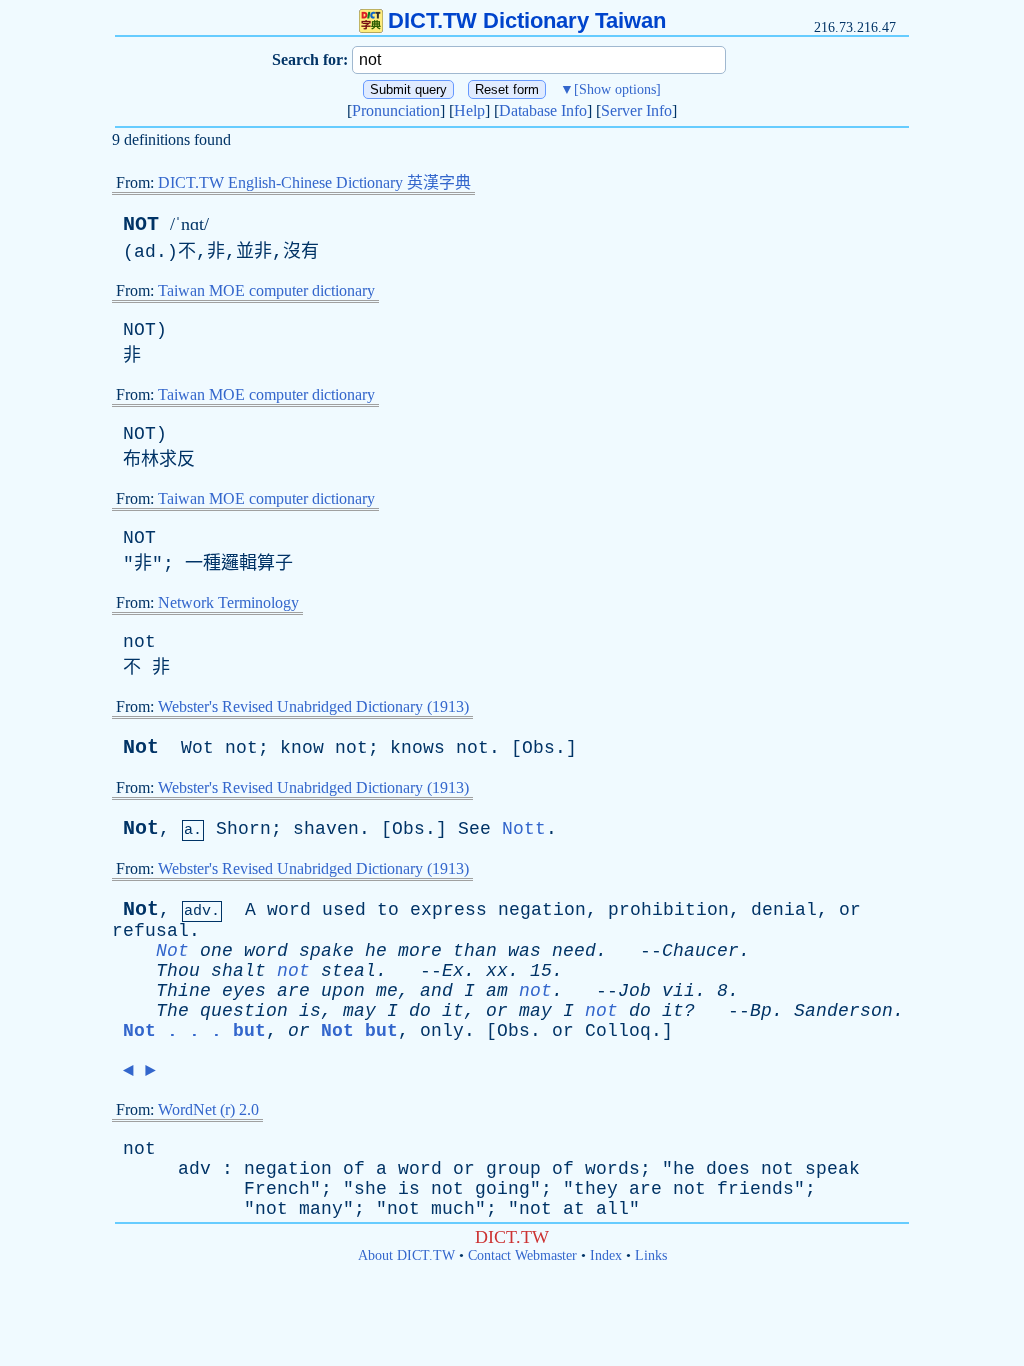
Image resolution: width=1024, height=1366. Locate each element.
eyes (244, 991)
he (376, 951)
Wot (197, 748)
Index (606, 1255)
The (172, 1011)
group (513, 1169)
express (448, 910)
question (244, 1011)
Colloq (618, 1031)
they (596, 1189)
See (474, 829)
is (310, 1011)
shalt (238, 971)
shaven (326, 829)
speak (832, 1169)
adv (194, 1169)
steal (348, 971)
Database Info (543, 110)
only (442, 1031)
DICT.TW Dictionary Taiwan (527, 20)
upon (343, 991)
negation (542, 910)
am (497, 991)
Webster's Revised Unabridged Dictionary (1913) (313, 706)
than (475, 951)
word (289, 910)
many (321, 1209)
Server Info (636, 110)
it (453, 1011)
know (302, 748)
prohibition (668, 910)
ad (145, 252)
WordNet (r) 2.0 (208, 1109)
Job (634, 991)
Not (141, 747)
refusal (150, 931)
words (612, 1169)
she (370, 1189)
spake (326, 951)
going (502, 1189)
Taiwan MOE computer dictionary (266, 290)
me (387, 991)
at (574, 1209)
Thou (178, 971)
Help (469, 110)
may (359, 1011)
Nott (524, 829)
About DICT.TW (406, 1255)
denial (784, 910)
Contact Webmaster (522, 1255)
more (420, 951)
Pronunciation (396, 110)
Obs (538, 748)
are (293, 991)
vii (678, 991)
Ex (453, 971)
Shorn (243, 829)
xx (497, 971)
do (420, 1011)
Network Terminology (228, 602)
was (524, 951)
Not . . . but (194, 1031)
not (139, 642)
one (216, 951)
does (728, 1169)
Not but (359, 1031)
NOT (141, 224)
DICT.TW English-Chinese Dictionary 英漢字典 (314, 182)
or (850, 910)
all (612, 1209)
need (574, 951)
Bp (761, 1011)
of (354, 1169)
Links (651, 1255)
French (277, 1189)
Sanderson (843, 1011)
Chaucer (700, 951)
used (344, 910)
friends (755, 1189)
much (453, 1209)
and (436, 991)
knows (417, 748)
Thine (183, 991)
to (388, 910)
